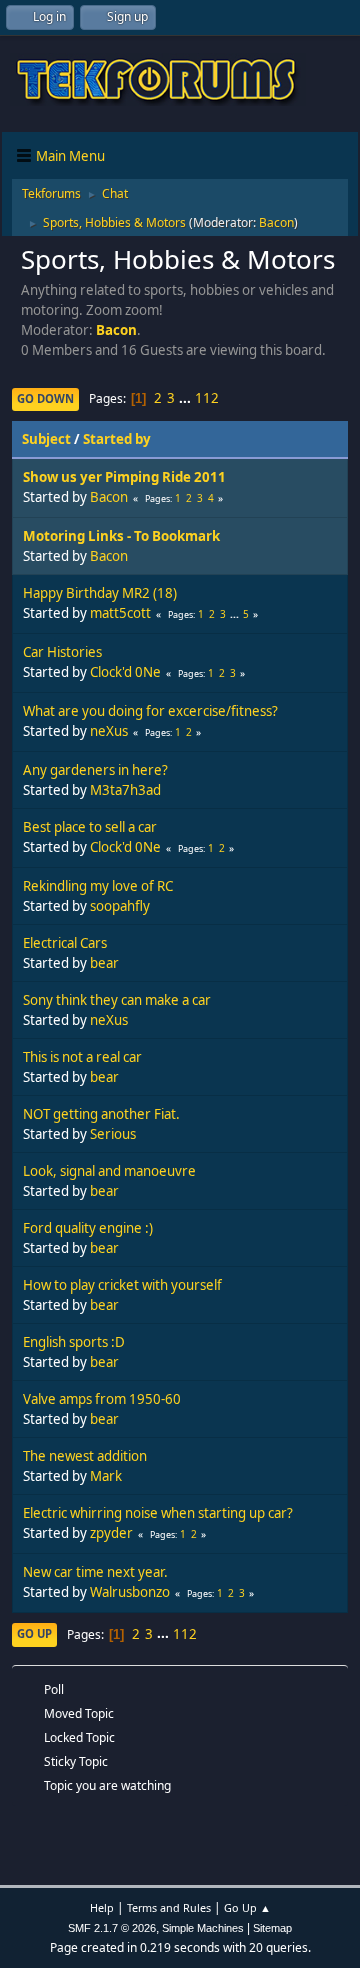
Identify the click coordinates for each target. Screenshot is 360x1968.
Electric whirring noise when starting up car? (158, 1513)
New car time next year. (95, 1572)
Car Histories (62, 652)
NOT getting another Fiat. (101, 1114)
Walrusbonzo (130, 1592)
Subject (46, 439)
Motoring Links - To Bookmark (121, 536)
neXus (109, 731)
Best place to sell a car (90, 827)
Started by (117, 439)
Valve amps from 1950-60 (102, 1399)
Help (102, 1907)
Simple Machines (203, 1928)
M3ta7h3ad (125, 790)
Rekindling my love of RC (98, 886)
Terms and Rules (169, 1907)
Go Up (34, 1633)
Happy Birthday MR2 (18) (100, 593)
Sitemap (272, 1928)
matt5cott (120, 613)
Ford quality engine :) (88, 1228)
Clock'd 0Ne (125, 672)
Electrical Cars (65, 943)
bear (104, 963)
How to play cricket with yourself (122, 1285)
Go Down (45, 398)
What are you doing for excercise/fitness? (150, 711)
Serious (113, 1134)
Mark (106, 1476)
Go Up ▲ (247, 1907)
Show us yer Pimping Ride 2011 (124, 477)
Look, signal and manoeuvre (109, 1171)
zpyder (111, 1533)
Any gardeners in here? (95, 770)
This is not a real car (82, 1057)
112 (207, 398)
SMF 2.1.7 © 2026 (112, 1928)
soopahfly (120, 906)
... (186, 398)
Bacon (276, 222)
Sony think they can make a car (117, 1000)
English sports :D (74, 1342)
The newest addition (85, 1456)
